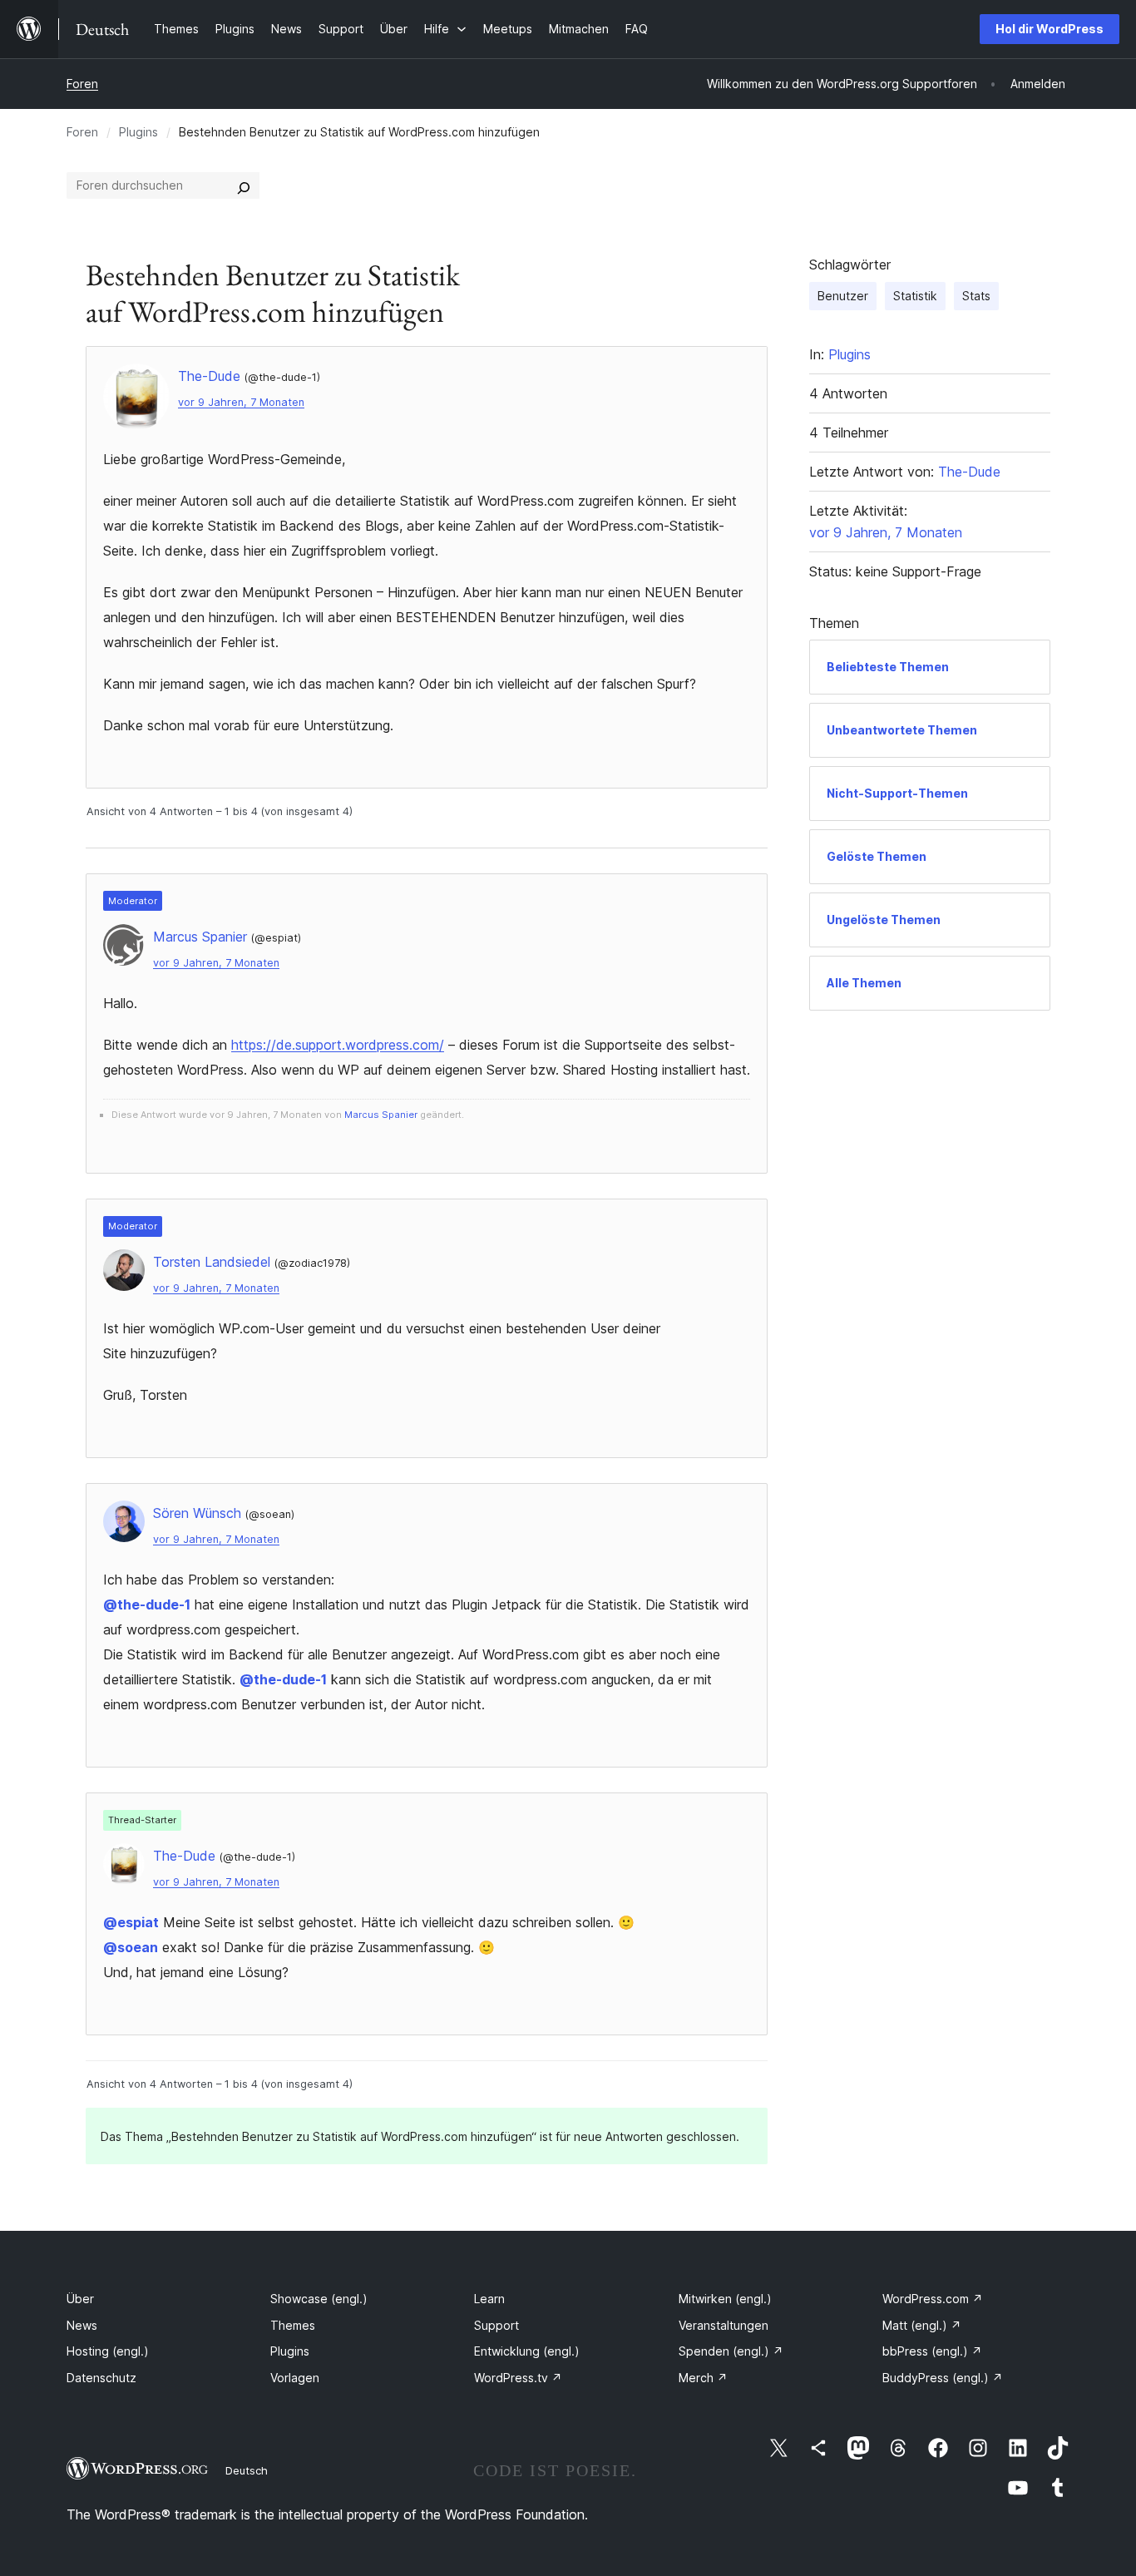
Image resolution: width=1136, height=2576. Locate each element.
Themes (293, 2325)
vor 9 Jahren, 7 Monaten (241, 402)
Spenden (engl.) (731, 2351)
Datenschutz (101, 2378)
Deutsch (247, 2470)
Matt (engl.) (922, 2325)
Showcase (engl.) (319, 2299)
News (82, 2325)
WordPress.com (933, 2299)
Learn (489, 2299)
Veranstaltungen (724, 2325)
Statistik (915, 296)
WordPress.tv (518, 2378)
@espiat (131, 1922)
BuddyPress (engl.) (943, 2378)
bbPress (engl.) (932, 2351)
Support (496, 2325)
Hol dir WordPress (1050, 29)
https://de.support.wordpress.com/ (338, 1045)
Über (80, 2299)
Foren (82, 84)
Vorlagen (295, 2378)
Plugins (138, 132)
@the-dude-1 (147, 1604)
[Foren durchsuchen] (244, 185)
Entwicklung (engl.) (527, 2351)
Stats (976, 296)
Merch (703, 2378)
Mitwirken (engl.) (725, 2299)
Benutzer (843, 296)
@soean (131, 1947)
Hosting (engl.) (108, 2351)
